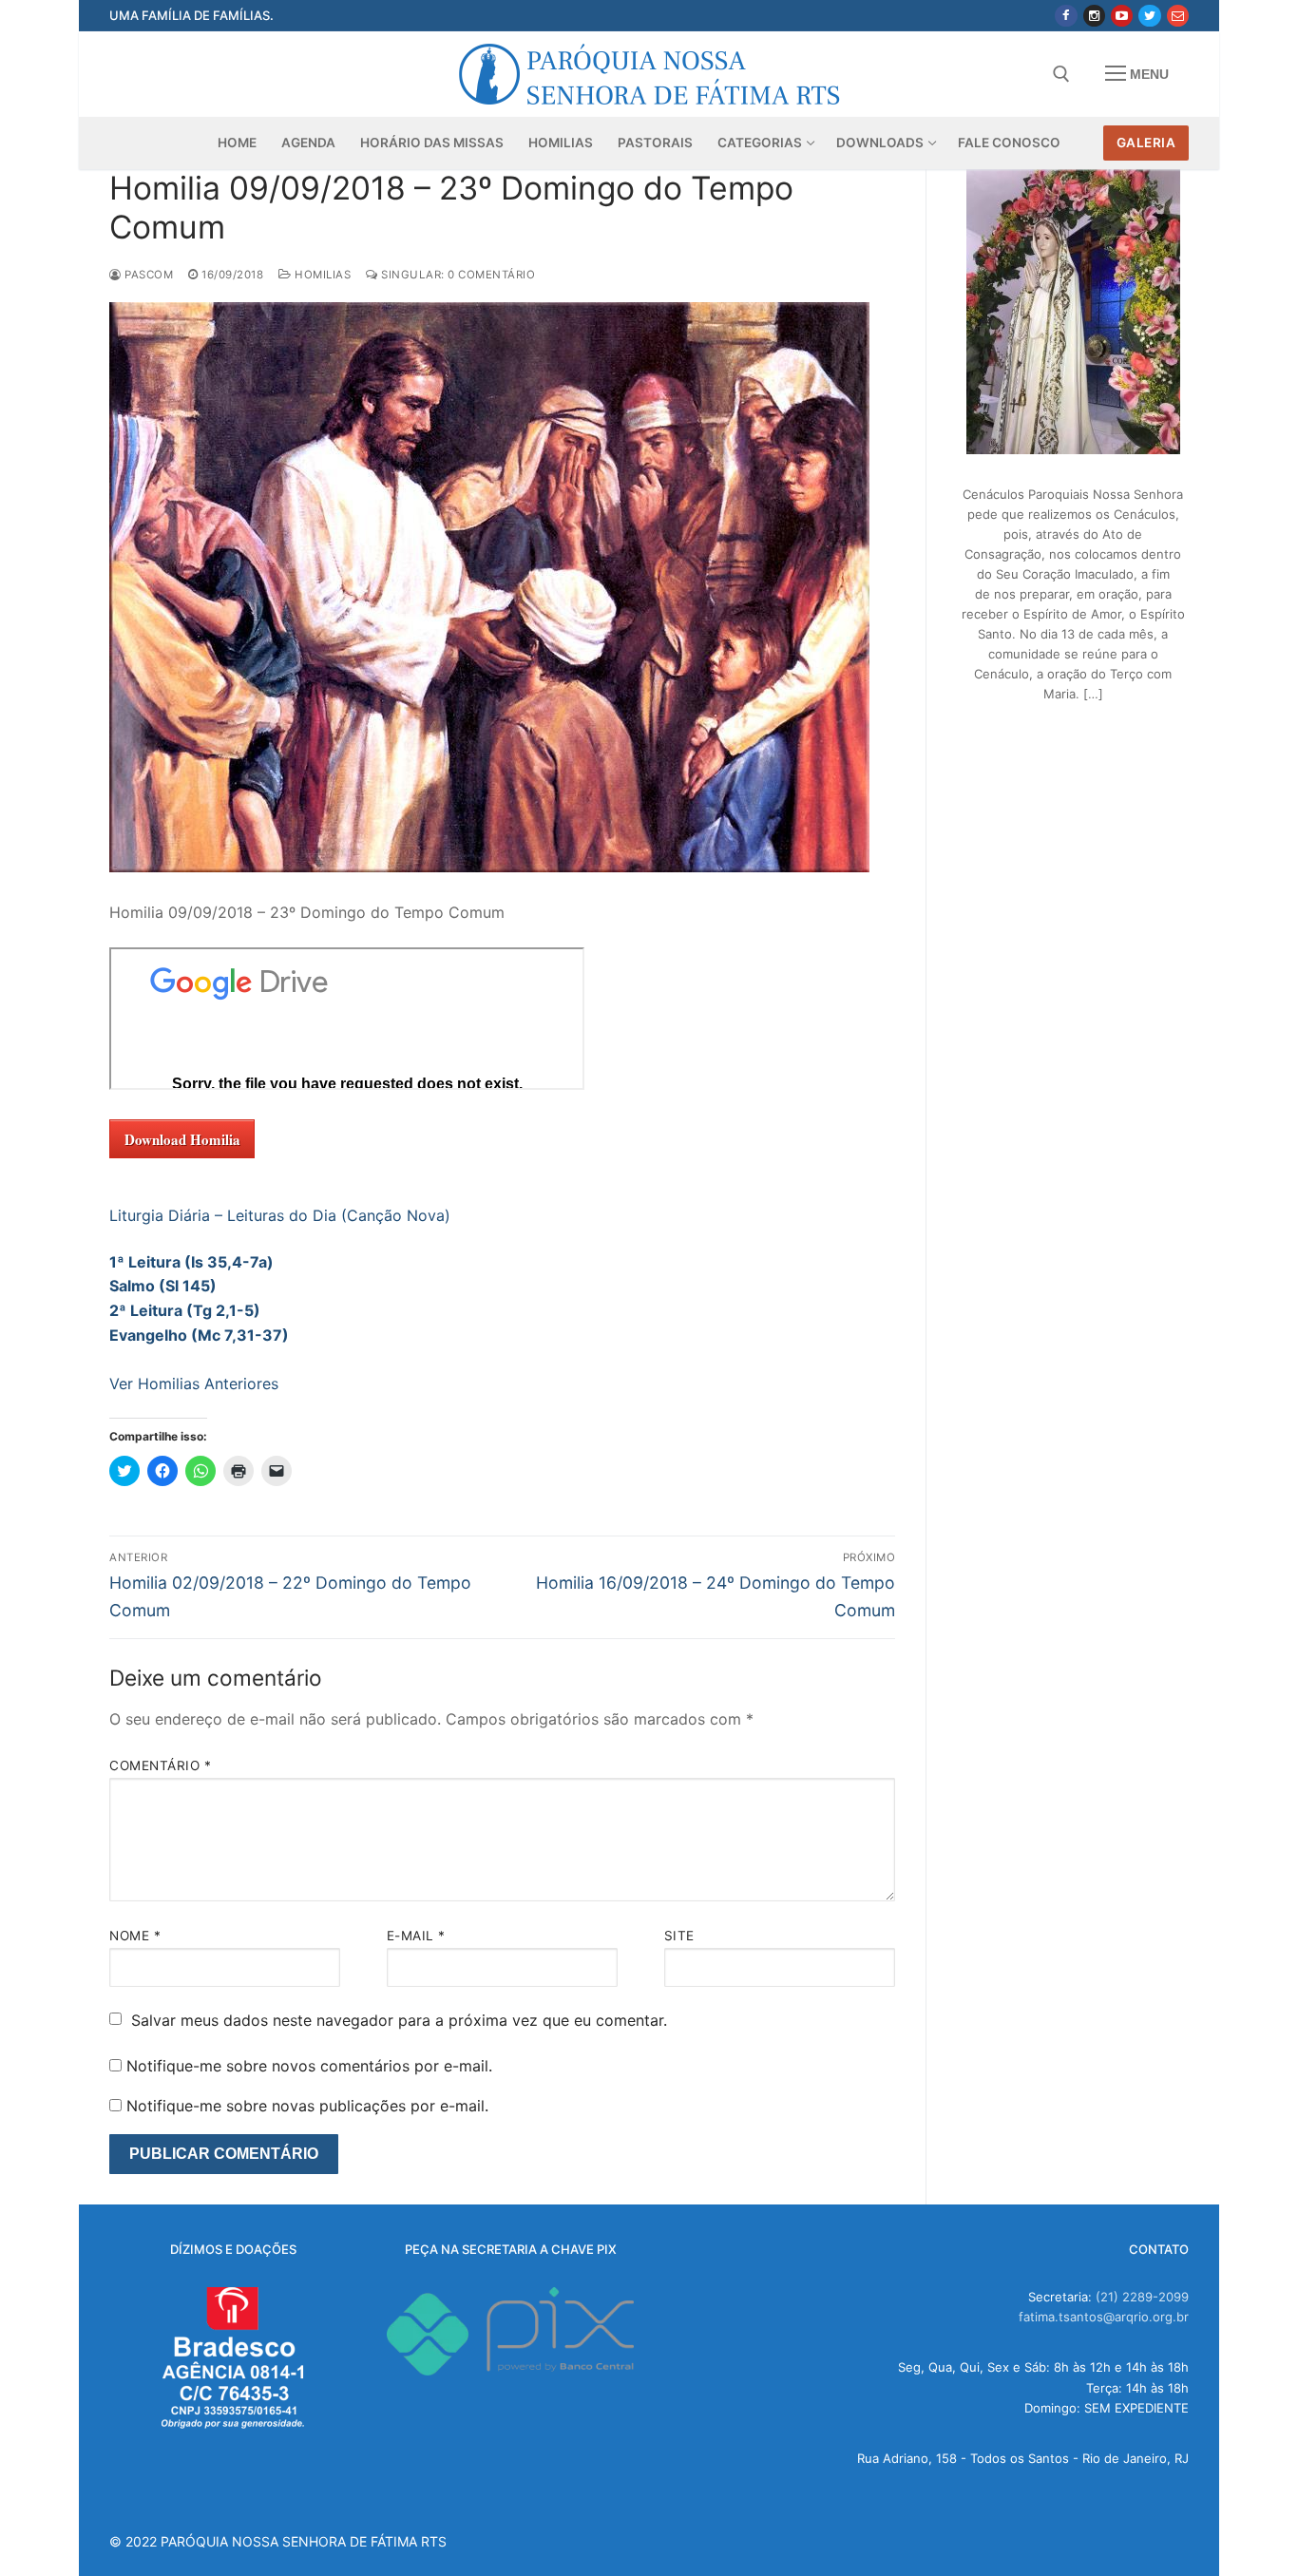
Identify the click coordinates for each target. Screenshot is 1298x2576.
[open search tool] (1061, 74)
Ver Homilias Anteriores (194, 1383)
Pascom (147, 275)
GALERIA (1146, 143)
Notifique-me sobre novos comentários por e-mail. (309, 2066)
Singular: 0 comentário (457, 275)
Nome (135, 1936)
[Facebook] (1066, 16)
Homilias (321, 275)
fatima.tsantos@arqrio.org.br (1104, 2317)
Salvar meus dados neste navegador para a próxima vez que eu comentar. (399, 2020)
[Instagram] (1094, 16)
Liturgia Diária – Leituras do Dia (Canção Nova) (280, 1215)
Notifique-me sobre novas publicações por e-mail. (307, 2106)
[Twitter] (1149, 16)
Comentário (160, 1765)
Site (679, 1936)
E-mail (416, 1936)
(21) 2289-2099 (1142, 2297)
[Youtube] (1122, 16)
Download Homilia (182, 1139)
